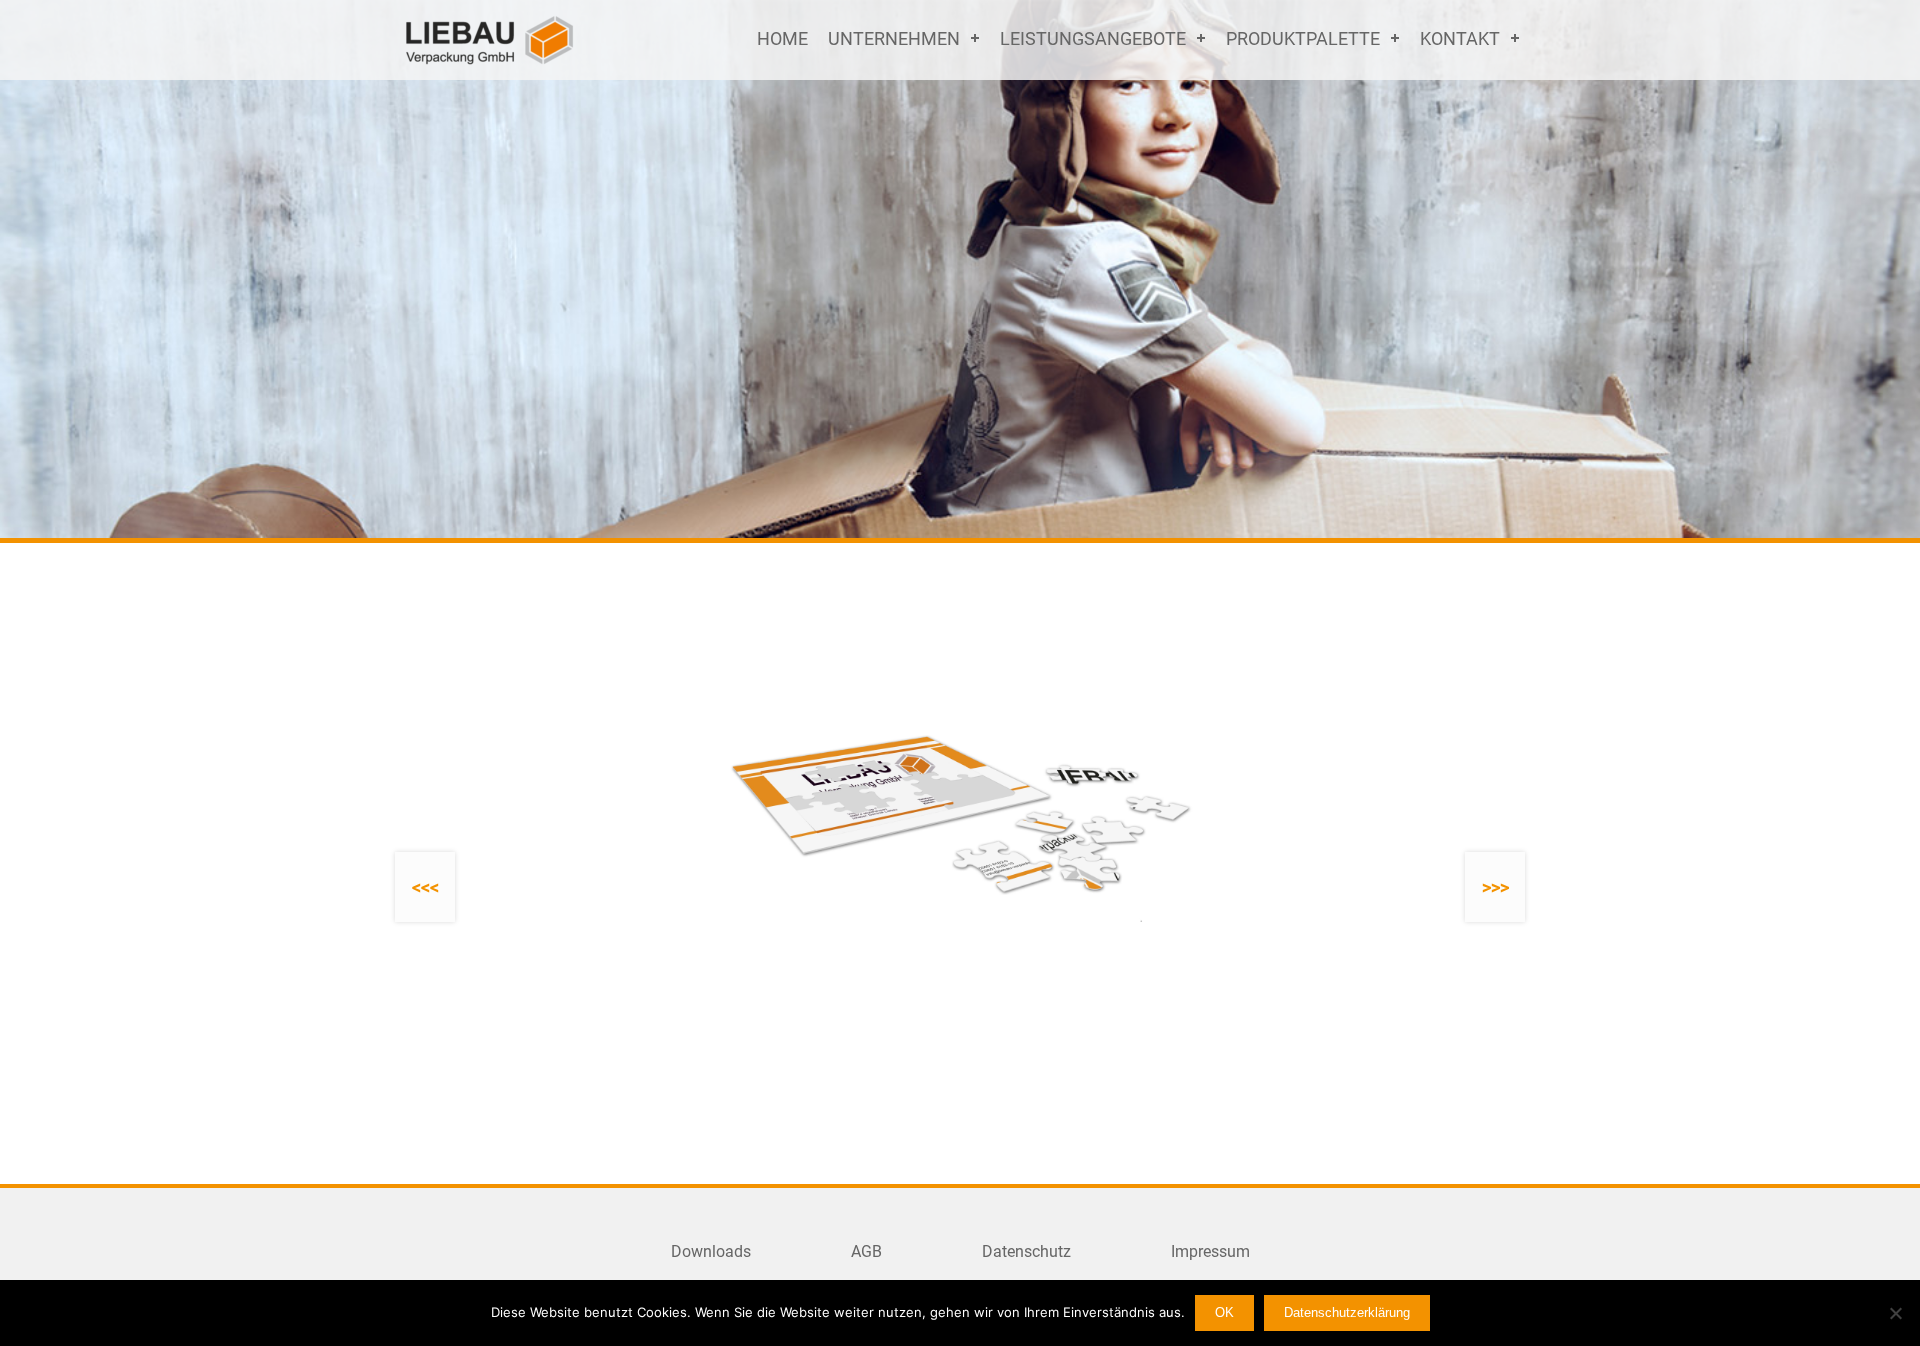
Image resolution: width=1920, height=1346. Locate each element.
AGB (866, 1251)
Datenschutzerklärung (1347, 1312)
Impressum (1210, 1251)
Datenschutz (1026, 1251)
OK (1224, 1312)
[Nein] (1895, 1313)
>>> (1495, 887)
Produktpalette (1303, 38)
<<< (425, 887)
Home (782, 38)
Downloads (711, 1251)
